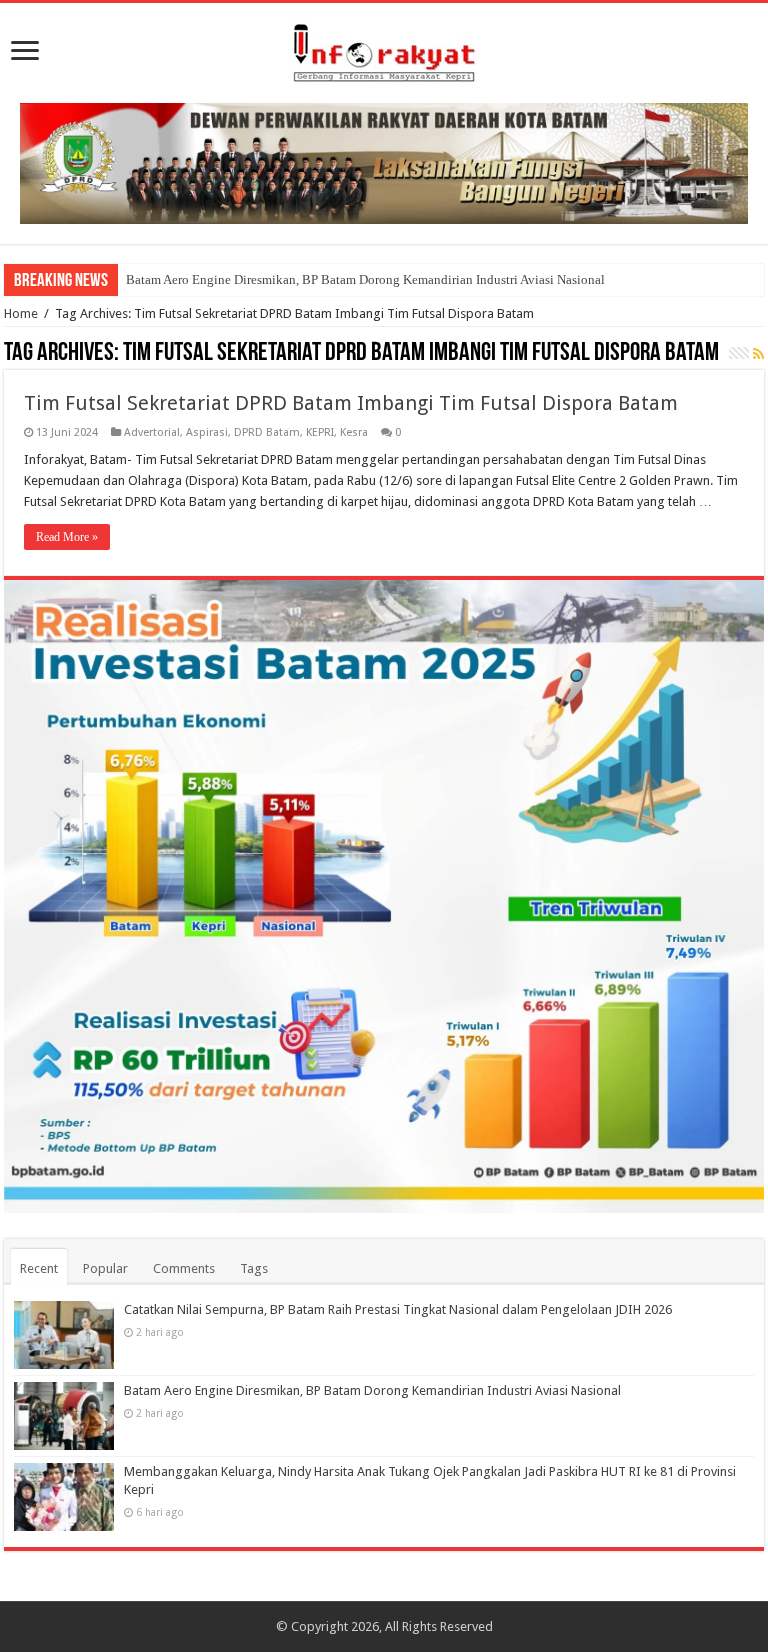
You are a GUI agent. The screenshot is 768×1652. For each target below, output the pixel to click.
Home (21, 313)
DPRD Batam (267, 432)
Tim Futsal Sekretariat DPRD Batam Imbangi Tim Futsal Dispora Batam (351, 403)
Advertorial (152, 432)
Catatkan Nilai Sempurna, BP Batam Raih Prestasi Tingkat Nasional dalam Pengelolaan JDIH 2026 (398, 1309)
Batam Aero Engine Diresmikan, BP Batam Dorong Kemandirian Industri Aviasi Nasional (365, 279)
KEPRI (320, 432)
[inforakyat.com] (384, 49)
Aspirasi (207, 432)
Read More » (67, 537)
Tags (254, 1268)
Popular (105, 1268)
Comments (184, 1268)
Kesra (354, 432)
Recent (39, 1268)
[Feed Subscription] (758, 354)
